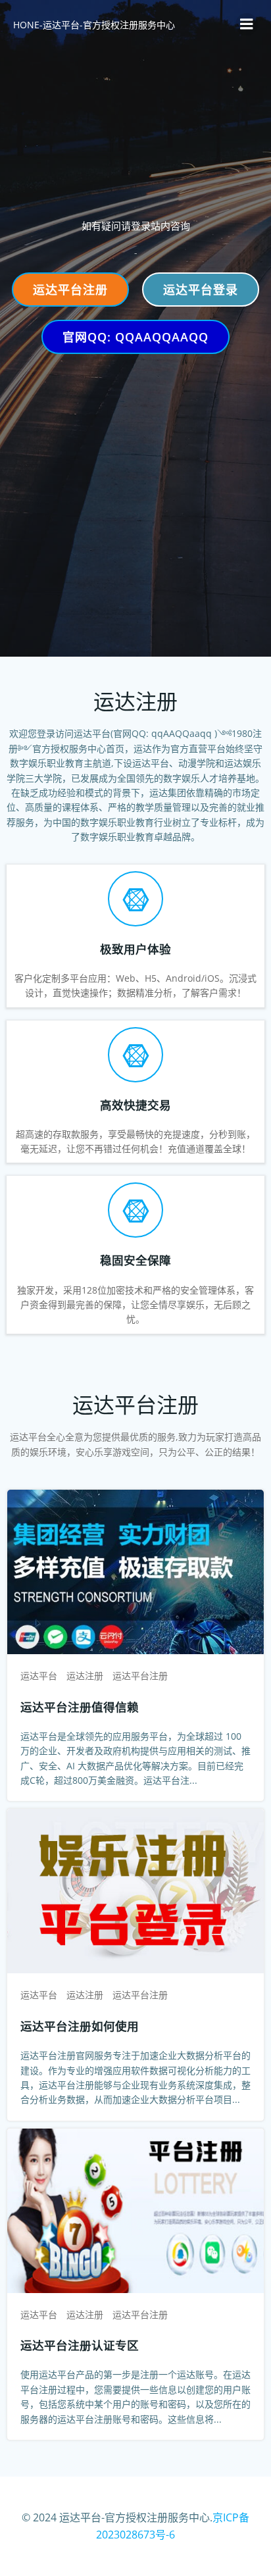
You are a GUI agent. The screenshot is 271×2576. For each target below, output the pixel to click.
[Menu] (247, 24)
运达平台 (39, 1676)
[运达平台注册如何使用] (135, 1890)
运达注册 (85, 1676)
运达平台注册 (140, 1676)
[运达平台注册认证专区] (135, 2210)
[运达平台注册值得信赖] (135, 1571)
